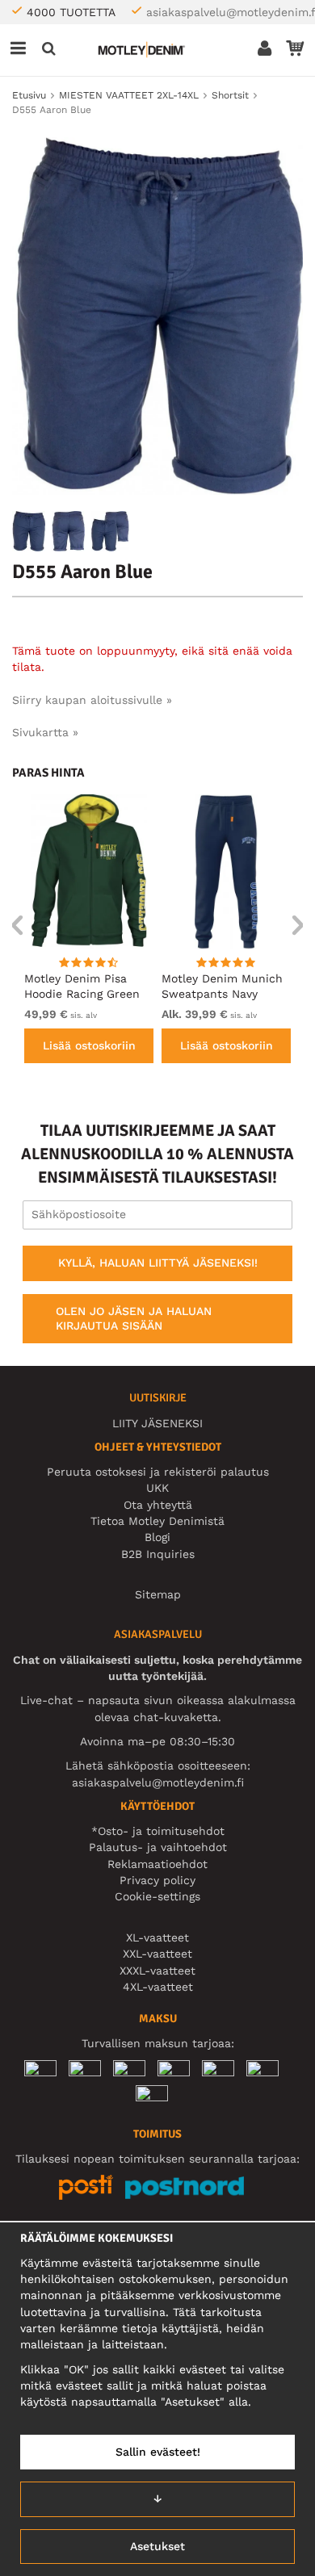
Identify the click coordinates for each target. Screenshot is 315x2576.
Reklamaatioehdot (157, 1864)
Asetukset (157, 2546)
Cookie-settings (157, 1896)
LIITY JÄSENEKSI (157, 1423)
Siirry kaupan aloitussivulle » (92, 700)
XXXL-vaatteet (157, 1971)
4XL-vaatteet (158, 1987)
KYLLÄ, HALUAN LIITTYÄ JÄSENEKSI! (158, 1263)
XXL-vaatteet (157, 1954)
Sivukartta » (45, 732)
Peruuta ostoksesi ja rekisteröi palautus (158, 1472)
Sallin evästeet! (158, 2452)
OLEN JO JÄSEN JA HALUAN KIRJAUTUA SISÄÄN (134, 1318)
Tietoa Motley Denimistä (157, 1521)
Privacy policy (157, 1880)
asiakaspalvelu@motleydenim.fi (158, 1782)
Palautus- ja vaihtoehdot (158, 1847)
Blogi (157, 1537)
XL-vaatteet (157, 1937)
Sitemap (158, 1594)
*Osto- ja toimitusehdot (158, 1831)
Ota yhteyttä (158, 1505)
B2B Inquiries (158, 1554)
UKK (157, 1488)
